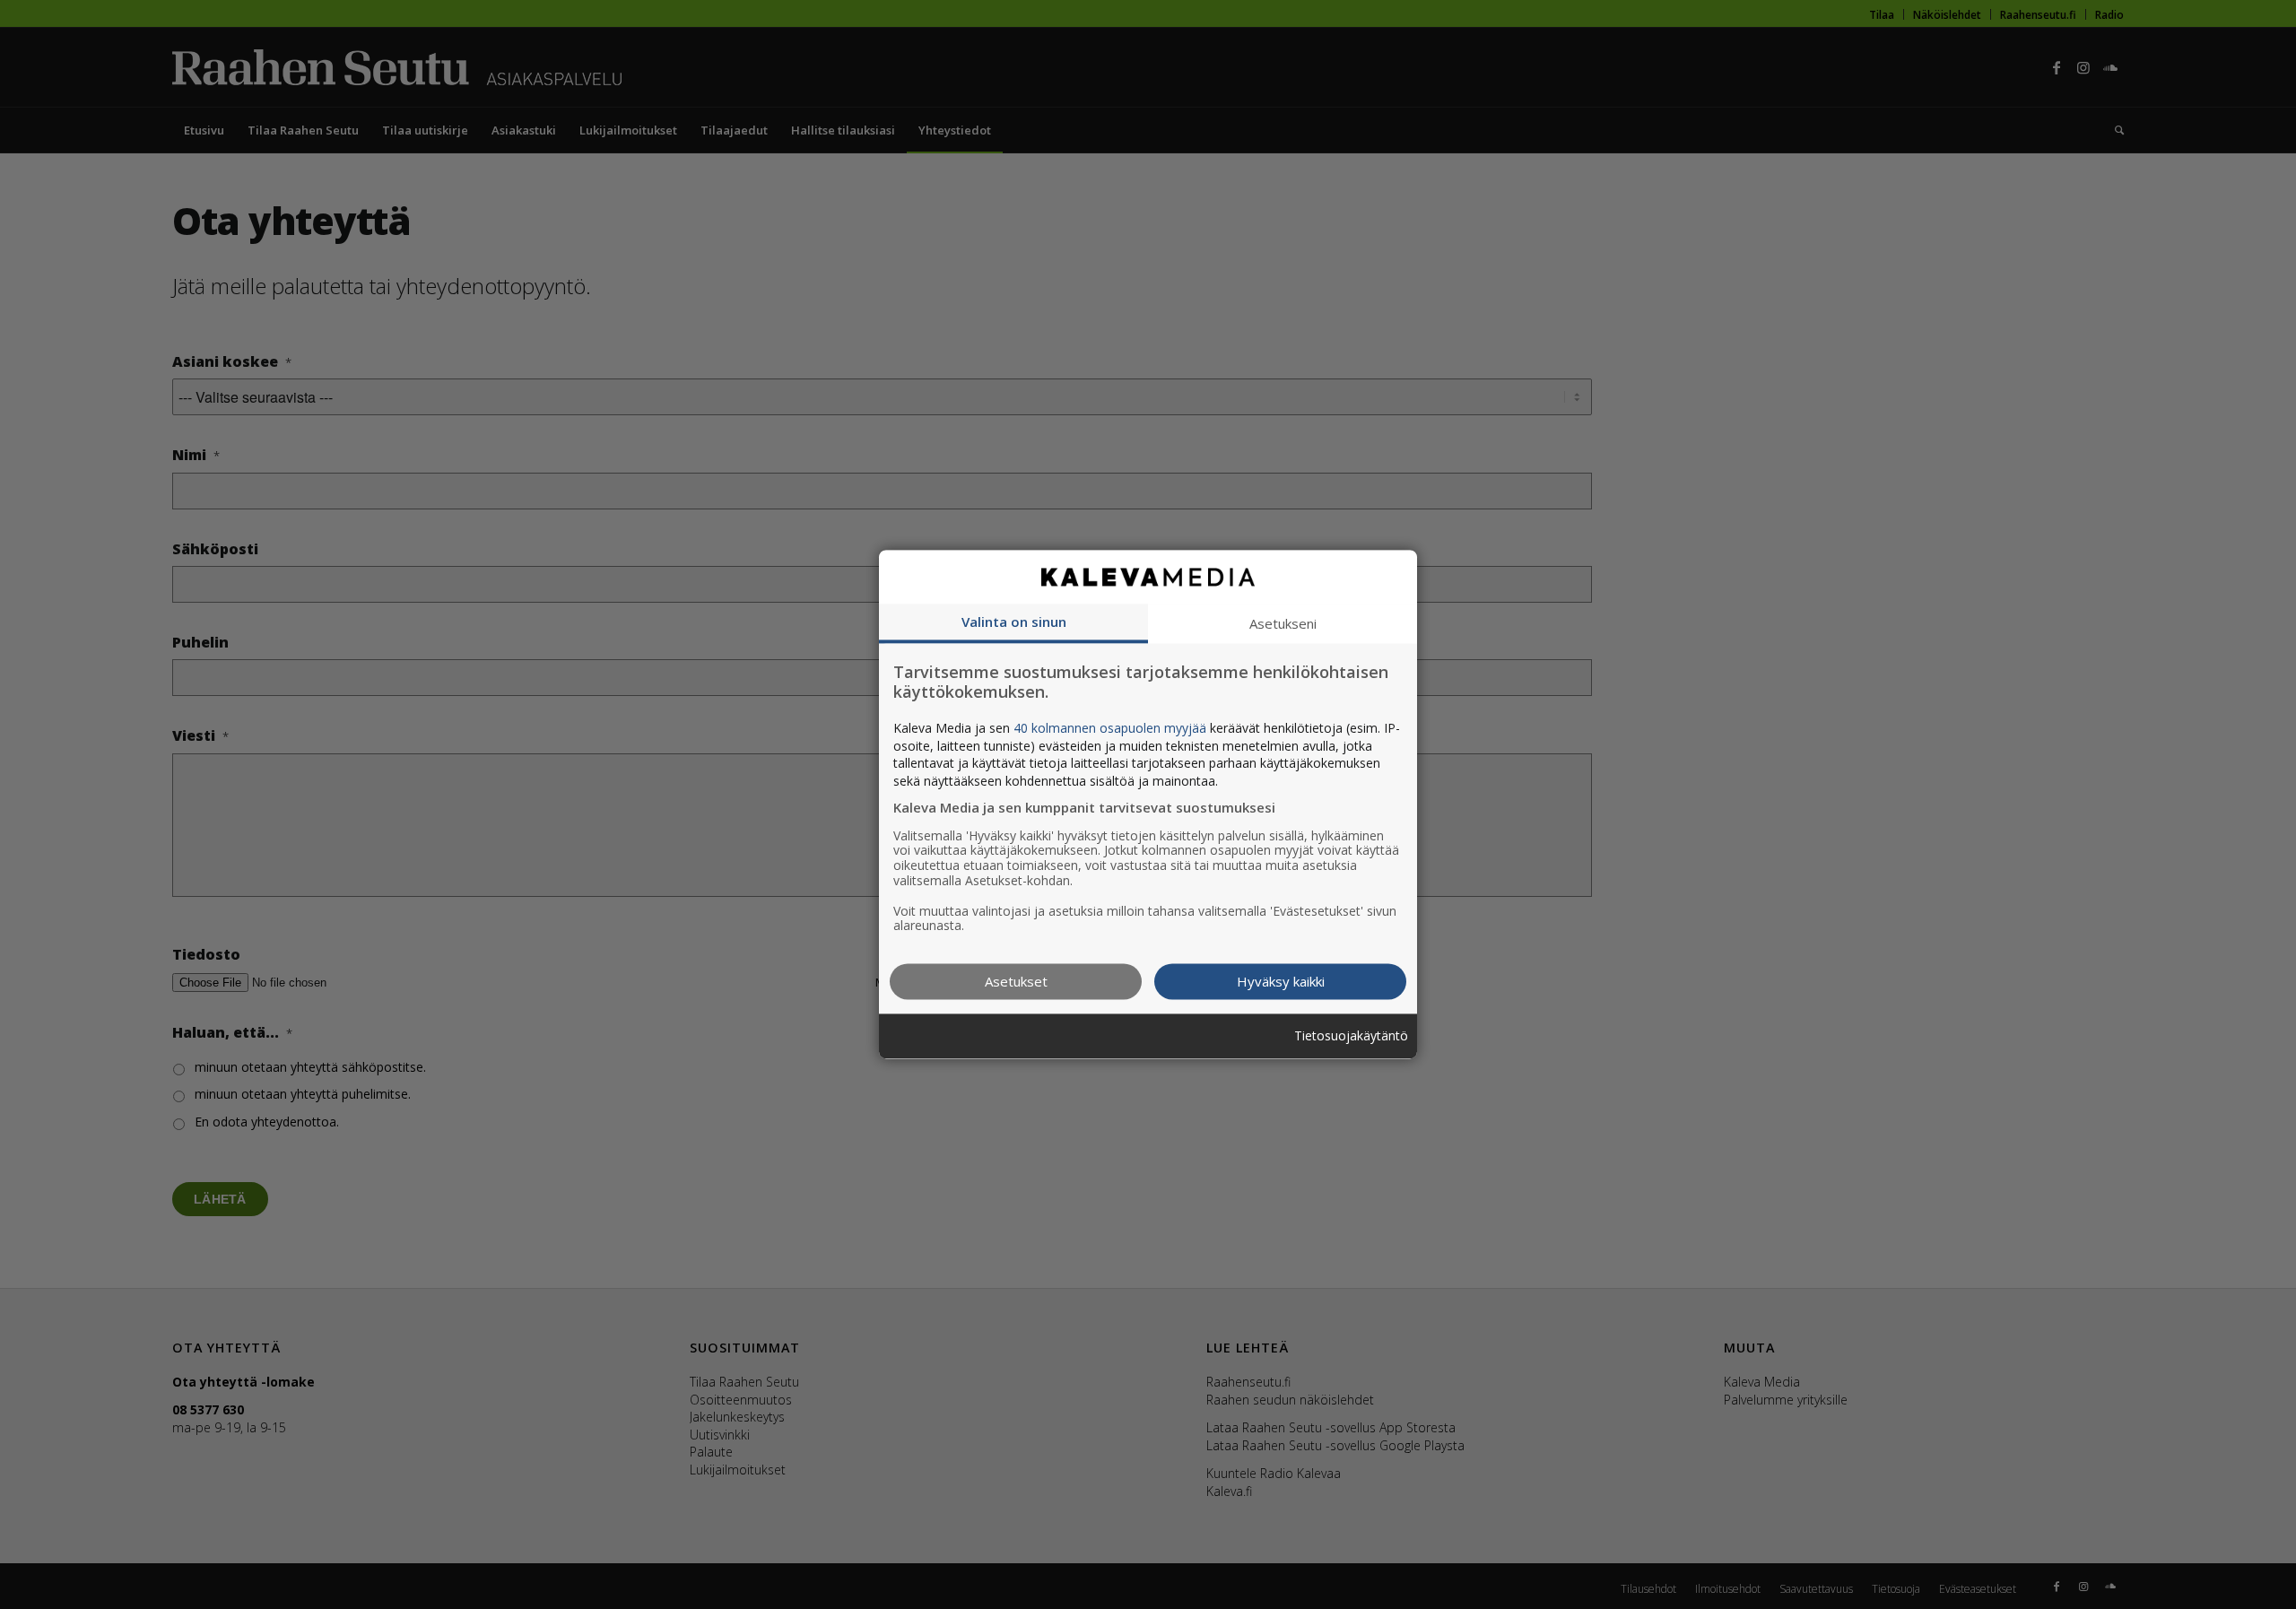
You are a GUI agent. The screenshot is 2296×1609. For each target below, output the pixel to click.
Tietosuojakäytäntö (1351, 1036)
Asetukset (1016, 982)
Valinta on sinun (1014, 622)
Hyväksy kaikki (1281, 982)
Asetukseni (1283, 623)
